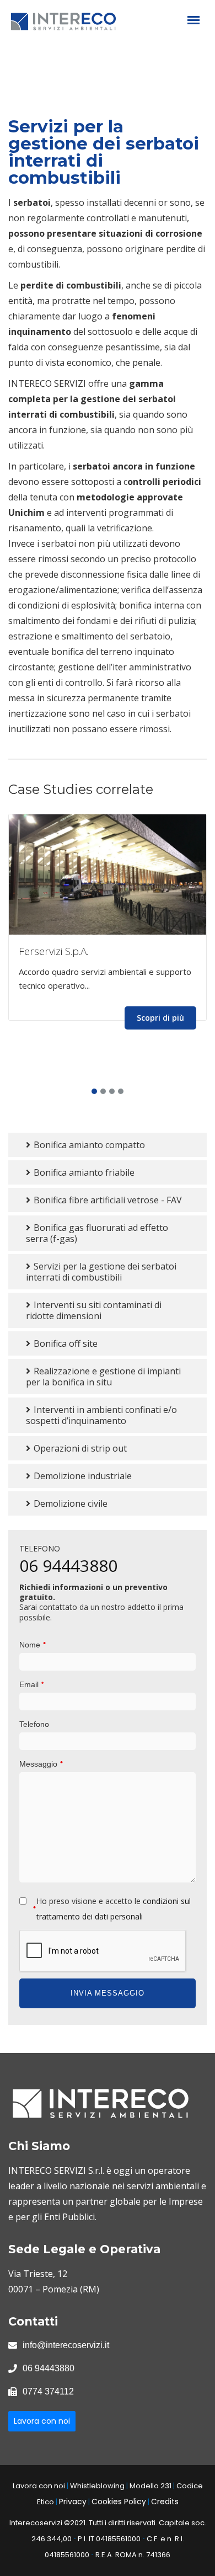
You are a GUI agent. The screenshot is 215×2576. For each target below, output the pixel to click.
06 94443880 (68, 1566)
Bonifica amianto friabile (83, 1172)
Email (32, 1684)
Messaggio (41, 1764)
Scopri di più (160, 1018)
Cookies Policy (119, 2502)
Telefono (34, 1724)
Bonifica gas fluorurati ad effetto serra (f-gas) (97, 1233)
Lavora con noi (42, 2421)
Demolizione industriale (82, 1476)
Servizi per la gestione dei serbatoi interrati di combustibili (101, 1272)
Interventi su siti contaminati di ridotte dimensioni (94, 1310)
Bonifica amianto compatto (88, 1145)
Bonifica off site (64, 1343)
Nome (33, 1644)
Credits (165, 2502)
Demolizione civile (69, 1503)
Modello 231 (150, 2486)
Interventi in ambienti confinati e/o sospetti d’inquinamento (101, 1415)
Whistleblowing (97, 2486)
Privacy (73, 2502)
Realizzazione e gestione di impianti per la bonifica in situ (103, 1377)
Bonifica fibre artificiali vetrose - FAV (107, 1200)
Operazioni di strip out (79, 1448)
